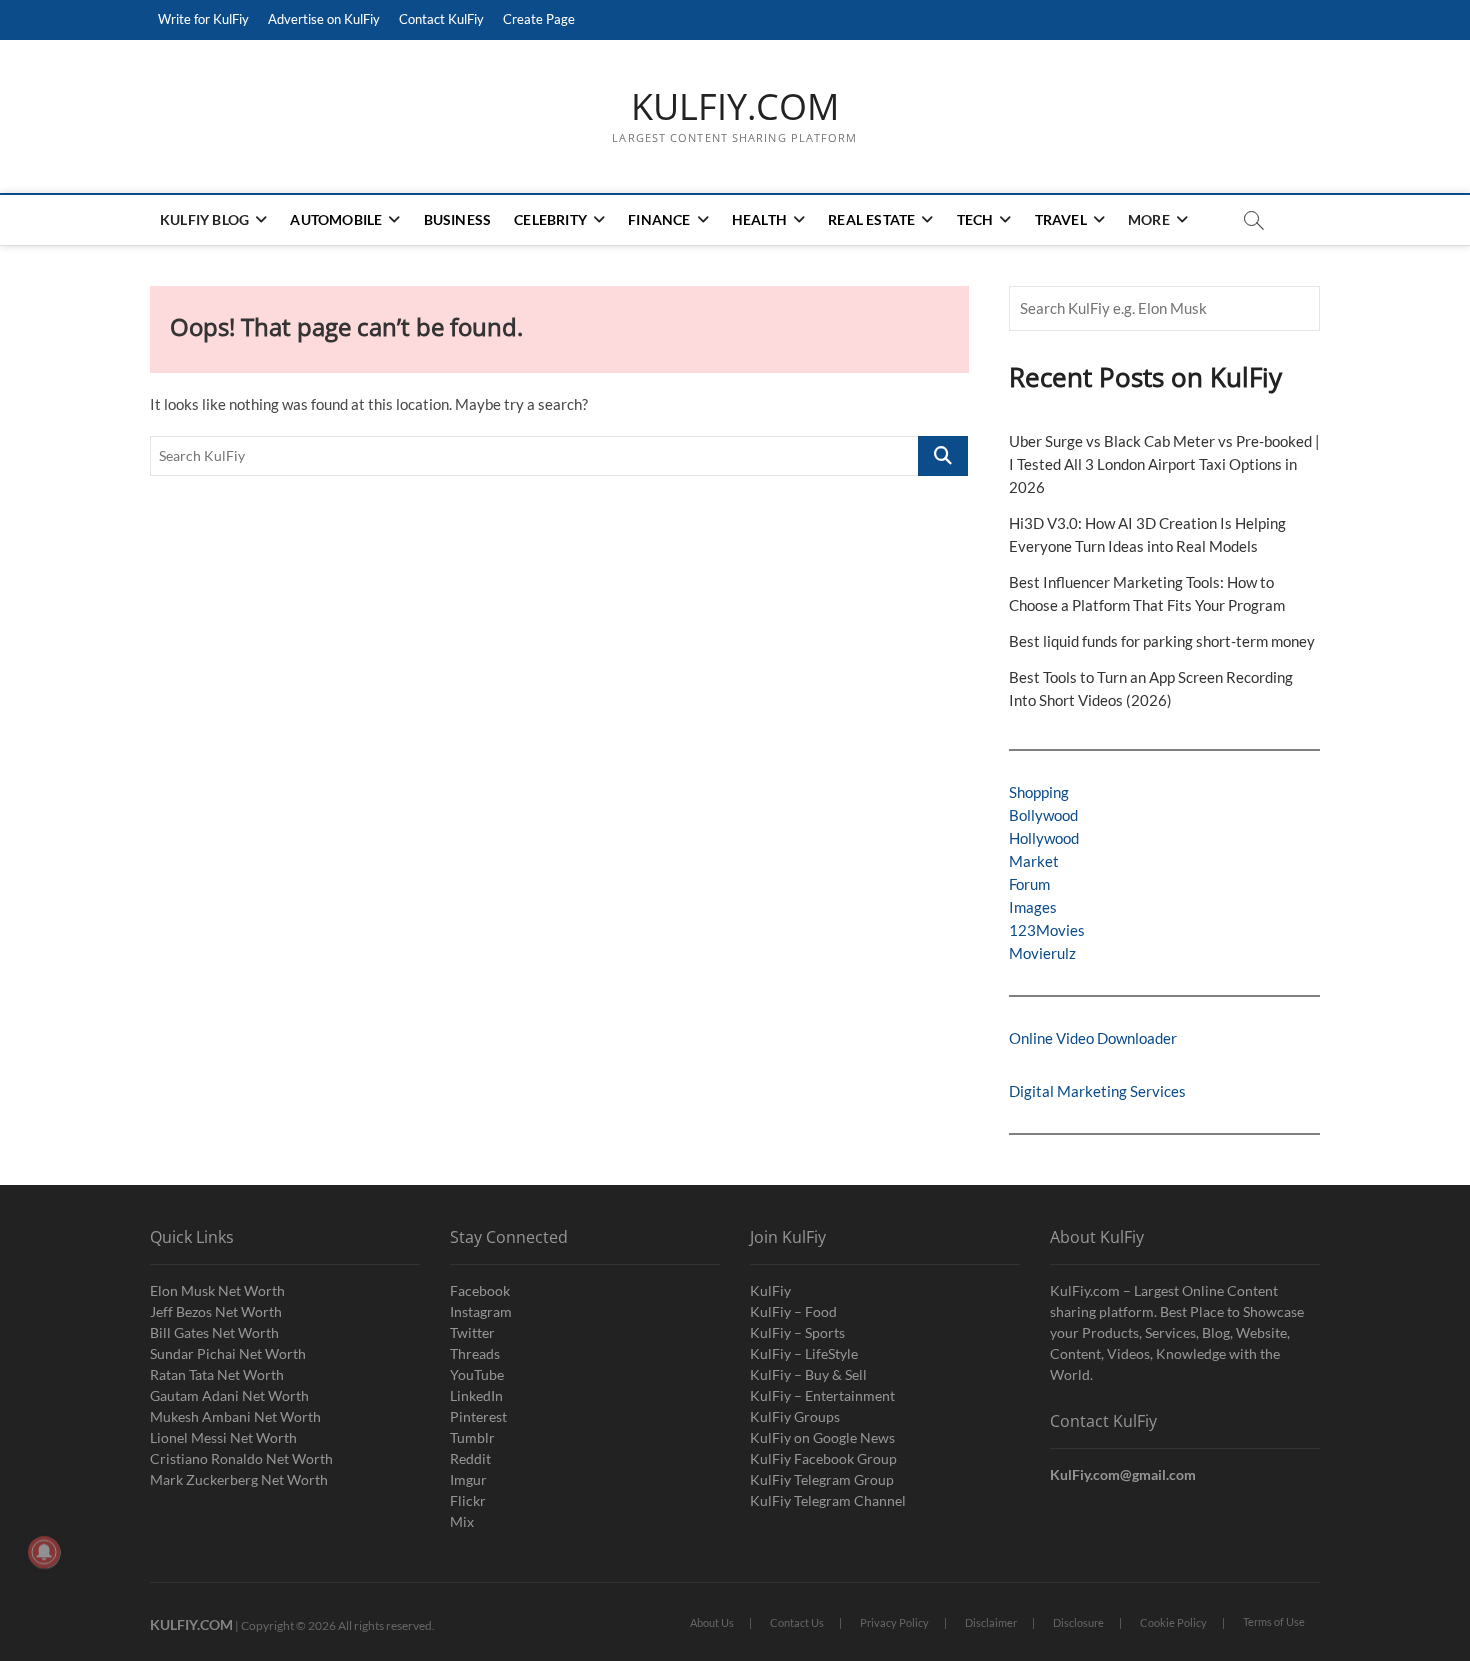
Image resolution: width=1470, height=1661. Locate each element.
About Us (712, 1622)
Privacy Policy (894, 1622)
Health (759, 219)
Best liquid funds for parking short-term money (1162, 641)
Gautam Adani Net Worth (229, 1395)
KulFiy (770, 1290)
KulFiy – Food (793, 1311)
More (1149, 219)
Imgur (468, 1479)
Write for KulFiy (203, 19)
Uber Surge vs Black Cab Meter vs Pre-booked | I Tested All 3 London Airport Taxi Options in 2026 (1164, 464)
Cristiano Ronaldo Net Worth (241, 1458)
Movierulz (1042, 953)
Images (1033, 907)
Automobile (336, 219)
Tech (975, 219)
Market (1034, 861)
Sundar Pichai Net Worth (228, 1353)
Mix (462, 1521)
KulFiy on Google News (822, 1437)
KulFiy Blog (204, 219)
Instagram (481, 1311)
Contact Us (797, 1622)
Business (458, 219)
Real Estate (871, 219)
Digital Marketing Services (1097, 1091)
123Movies (1047, 930)
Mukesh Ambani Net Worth (235, 1416)
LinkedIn (476, 1395)
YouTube (477, 1374)
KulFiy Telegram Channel (828, 1500)
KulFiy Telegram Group (822, 1479)
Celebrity (550, 219)
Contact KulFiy (441, 19)
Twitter (472, 1332)
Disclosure (1078, 1622)
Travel (1061, 219)
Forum (1029, 884)
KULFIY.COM (735, 107)
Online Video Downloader (1093, 1038)
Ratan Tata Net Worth (217, 1374)
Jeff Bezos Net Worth (216, 1311)
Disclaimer (991, 1622)
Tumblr (472, 1437)
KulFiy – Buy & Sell (808, 1374)
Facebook (480, 1290)
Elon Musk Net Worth (217, 1290)
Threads (475, 1353)
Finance (659, 219)
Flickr (468, 1500)
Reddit (470, 1458)
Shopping (1039, 792)
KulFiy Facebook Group (823, 1458)
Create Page (539, 19)
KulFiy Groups (795, 1416)
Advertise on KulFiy (324, 19)
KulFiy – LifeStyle (804, 1353)
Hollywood (1044, 838)
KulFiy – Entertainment (822, 1395)
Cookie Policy (1173, 1622)
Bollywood (1043, 815)
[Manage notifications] (44, 1552)
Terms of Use (1274, 1621)
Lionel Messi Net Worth (223, 1437)
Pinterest (478, 1416)
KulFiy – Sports (797, 1332)
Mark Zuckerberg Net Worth (239, 1479)
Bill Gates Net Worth (214, 1332)
